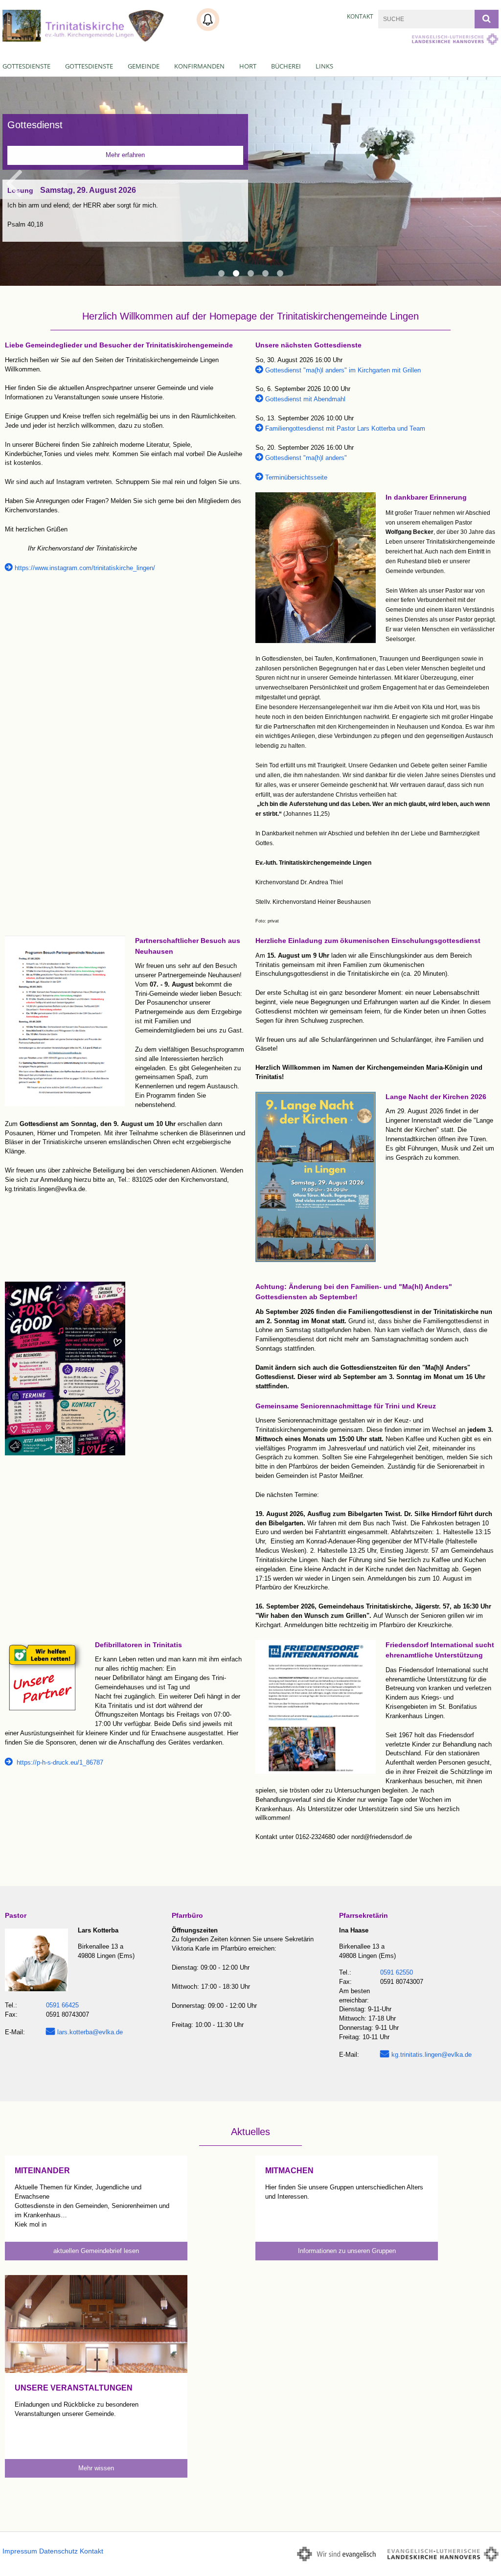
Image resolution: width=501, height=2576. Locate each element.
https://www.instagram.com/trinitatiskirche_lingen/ (85, 568)
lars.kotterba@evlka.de (90, 2032)
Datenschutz (58, 2551)
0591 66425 (62, 2005)
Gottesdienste (26, 66)
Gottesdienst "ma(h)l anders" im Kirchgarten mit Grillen (343, 370)
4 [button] (265, 274)
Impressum (20, 2551)
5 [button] (280, 274)
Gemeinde (144, 66)
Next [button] (489, 182)
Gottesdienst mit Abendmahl (305, 399)
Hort (248, 66)
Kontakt (360, 16)
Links (324, 66)
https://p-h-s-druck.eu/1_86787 (59, 1762)
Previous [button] (13, 182)
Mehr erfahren (125, 155)
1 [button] (221, 274)
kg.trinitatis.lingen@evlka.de (432, 2055)
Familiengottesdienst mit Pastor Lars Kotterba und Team (345, 428)
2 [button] (236, 274)
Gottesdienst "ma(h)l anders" (306, 458)
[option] (250, 181)
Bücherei (286, 66)
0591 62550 (397, 1972)
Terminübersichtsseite (296, 477)
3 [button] (250, 274)
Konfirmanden (199, 66)
